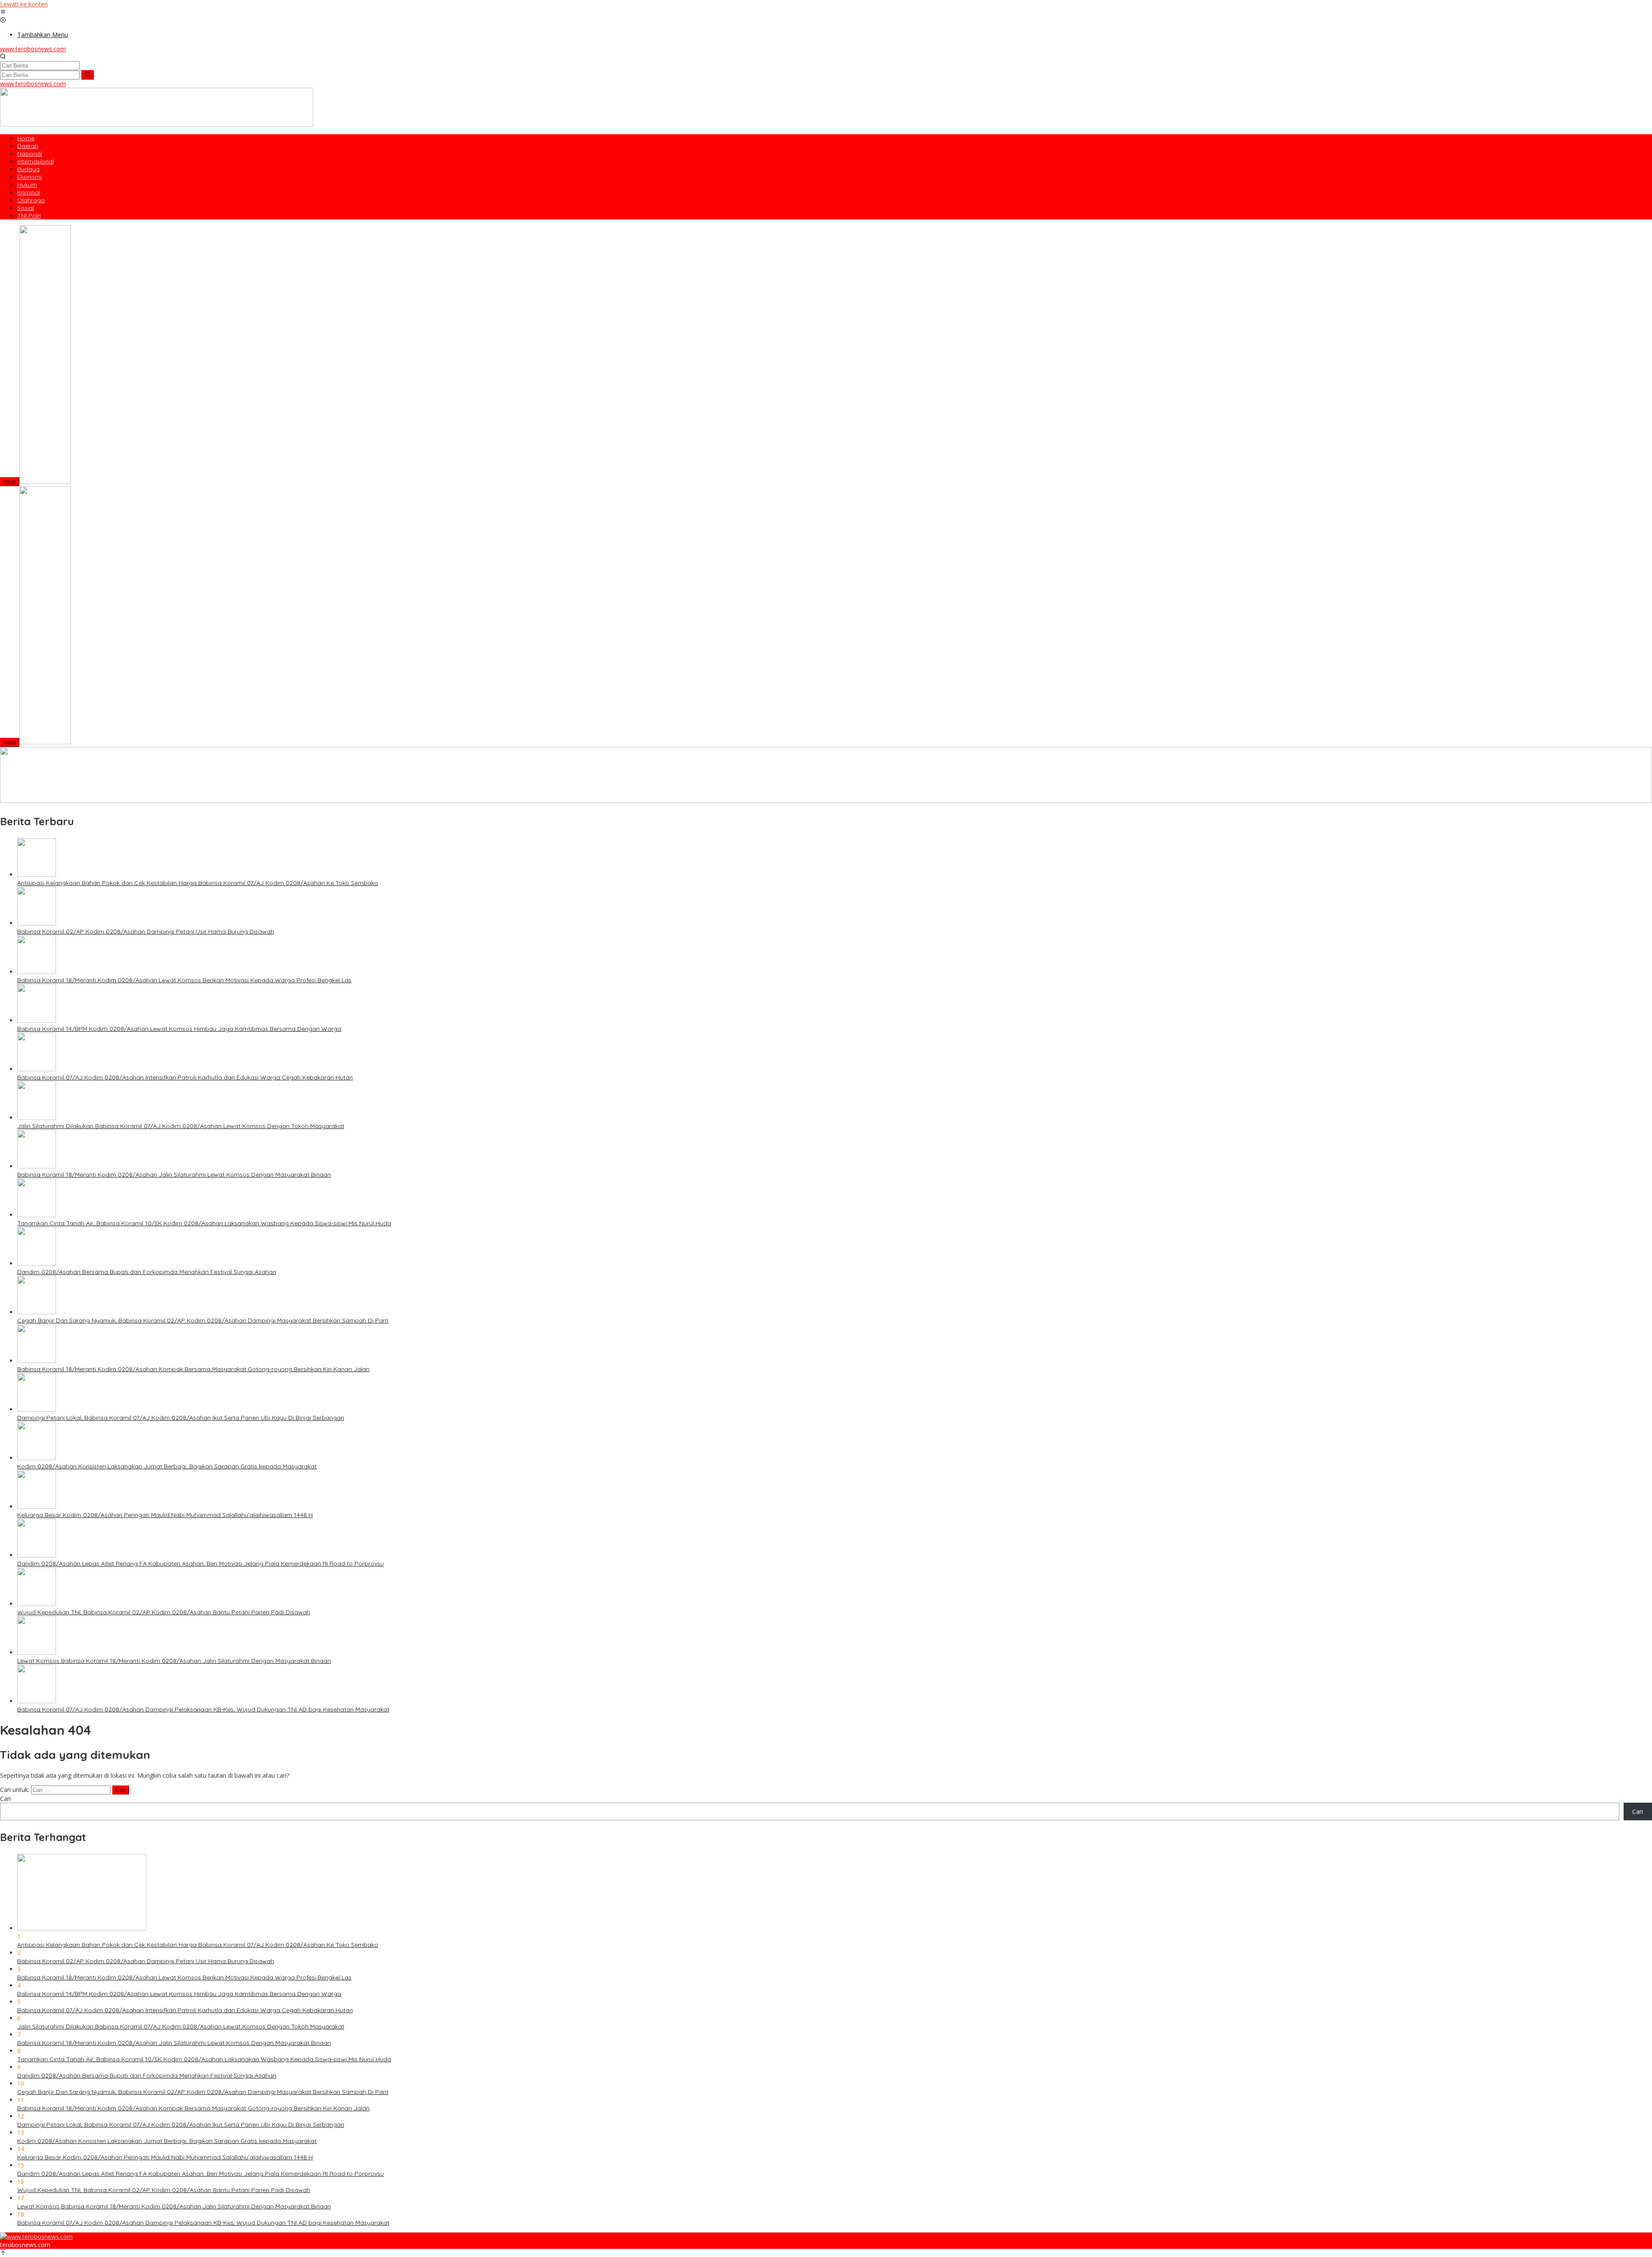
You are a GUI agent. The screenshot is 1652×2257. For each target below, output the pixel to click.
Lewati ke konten (24, 4)
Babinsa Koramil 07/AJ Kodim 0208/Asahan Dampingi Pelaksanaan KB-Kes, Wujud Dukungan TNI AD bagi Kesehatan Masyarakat (203, 1709)
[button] (88, 75)
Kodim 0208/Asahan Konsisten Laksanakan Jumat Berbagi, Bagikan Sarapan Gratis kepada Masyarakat (167, 1466)
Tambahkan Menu (43, 35)
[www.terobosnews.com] (36, 2237)
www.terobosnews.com (33, 49)
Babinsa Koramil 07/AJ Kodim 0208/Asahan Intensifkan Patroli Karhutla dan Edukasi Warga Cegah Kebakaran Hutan (185, 1077)
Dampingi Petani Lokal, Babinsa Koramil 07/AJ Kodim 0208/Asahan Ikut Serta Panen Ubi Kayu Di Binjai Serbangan (181, 1418)
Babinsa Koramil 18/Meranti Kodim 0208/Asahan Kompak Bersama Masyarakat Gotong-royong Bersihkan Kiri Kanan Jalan (193, 1369)
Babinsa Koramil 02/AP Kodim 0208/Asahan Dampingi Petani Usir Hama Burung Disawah (146, 931)
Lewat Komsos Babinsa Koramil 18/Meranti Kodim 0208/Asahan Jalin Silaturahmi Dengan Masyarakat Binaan (174, 1661)
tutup (10, 482)
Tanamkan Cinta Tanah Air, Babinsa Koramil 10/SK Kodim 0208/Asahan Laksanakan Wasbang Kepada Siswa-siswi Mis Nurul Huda (204, 1223)
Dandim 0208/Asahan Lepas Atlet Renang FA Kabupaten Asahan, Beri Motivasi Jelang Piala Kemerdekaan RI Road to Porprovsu (200, 1563)
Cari (5, 1799)
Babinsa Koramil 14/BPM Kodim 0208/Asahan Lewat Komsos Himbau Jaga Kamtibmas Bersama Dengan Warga (179, 1029)
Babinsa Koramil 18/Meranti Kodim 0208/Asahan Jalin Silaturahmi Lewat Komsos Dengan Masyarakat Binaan (174, 1175)
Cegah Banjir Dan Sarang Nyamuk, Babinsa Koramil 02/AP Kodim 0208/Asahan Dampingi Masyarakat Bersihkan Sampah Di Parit (203, 1320)
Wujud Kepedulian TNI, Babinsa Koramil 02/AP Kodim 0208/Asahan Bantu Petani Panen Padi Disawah (164, 1612)
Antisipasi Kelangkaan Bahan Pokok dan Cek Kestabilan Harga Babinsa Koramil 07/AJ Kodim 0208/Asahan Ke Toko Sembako (198, 883)
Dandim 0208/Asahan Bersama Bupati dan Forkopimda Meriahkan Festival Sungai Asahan (147, 1272)
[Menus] (3, 12)
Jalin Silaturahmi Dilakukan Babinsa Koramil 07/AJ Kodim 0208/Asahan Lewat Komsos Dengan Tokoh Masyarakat (181, 1126)
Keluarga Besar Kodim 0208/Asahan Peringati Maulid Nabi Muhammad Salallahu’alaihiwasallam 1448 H (165, 1515)
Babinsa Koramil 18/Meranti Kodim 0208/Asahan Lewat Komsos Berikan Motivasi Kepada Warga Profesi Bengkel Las (184, 980)
